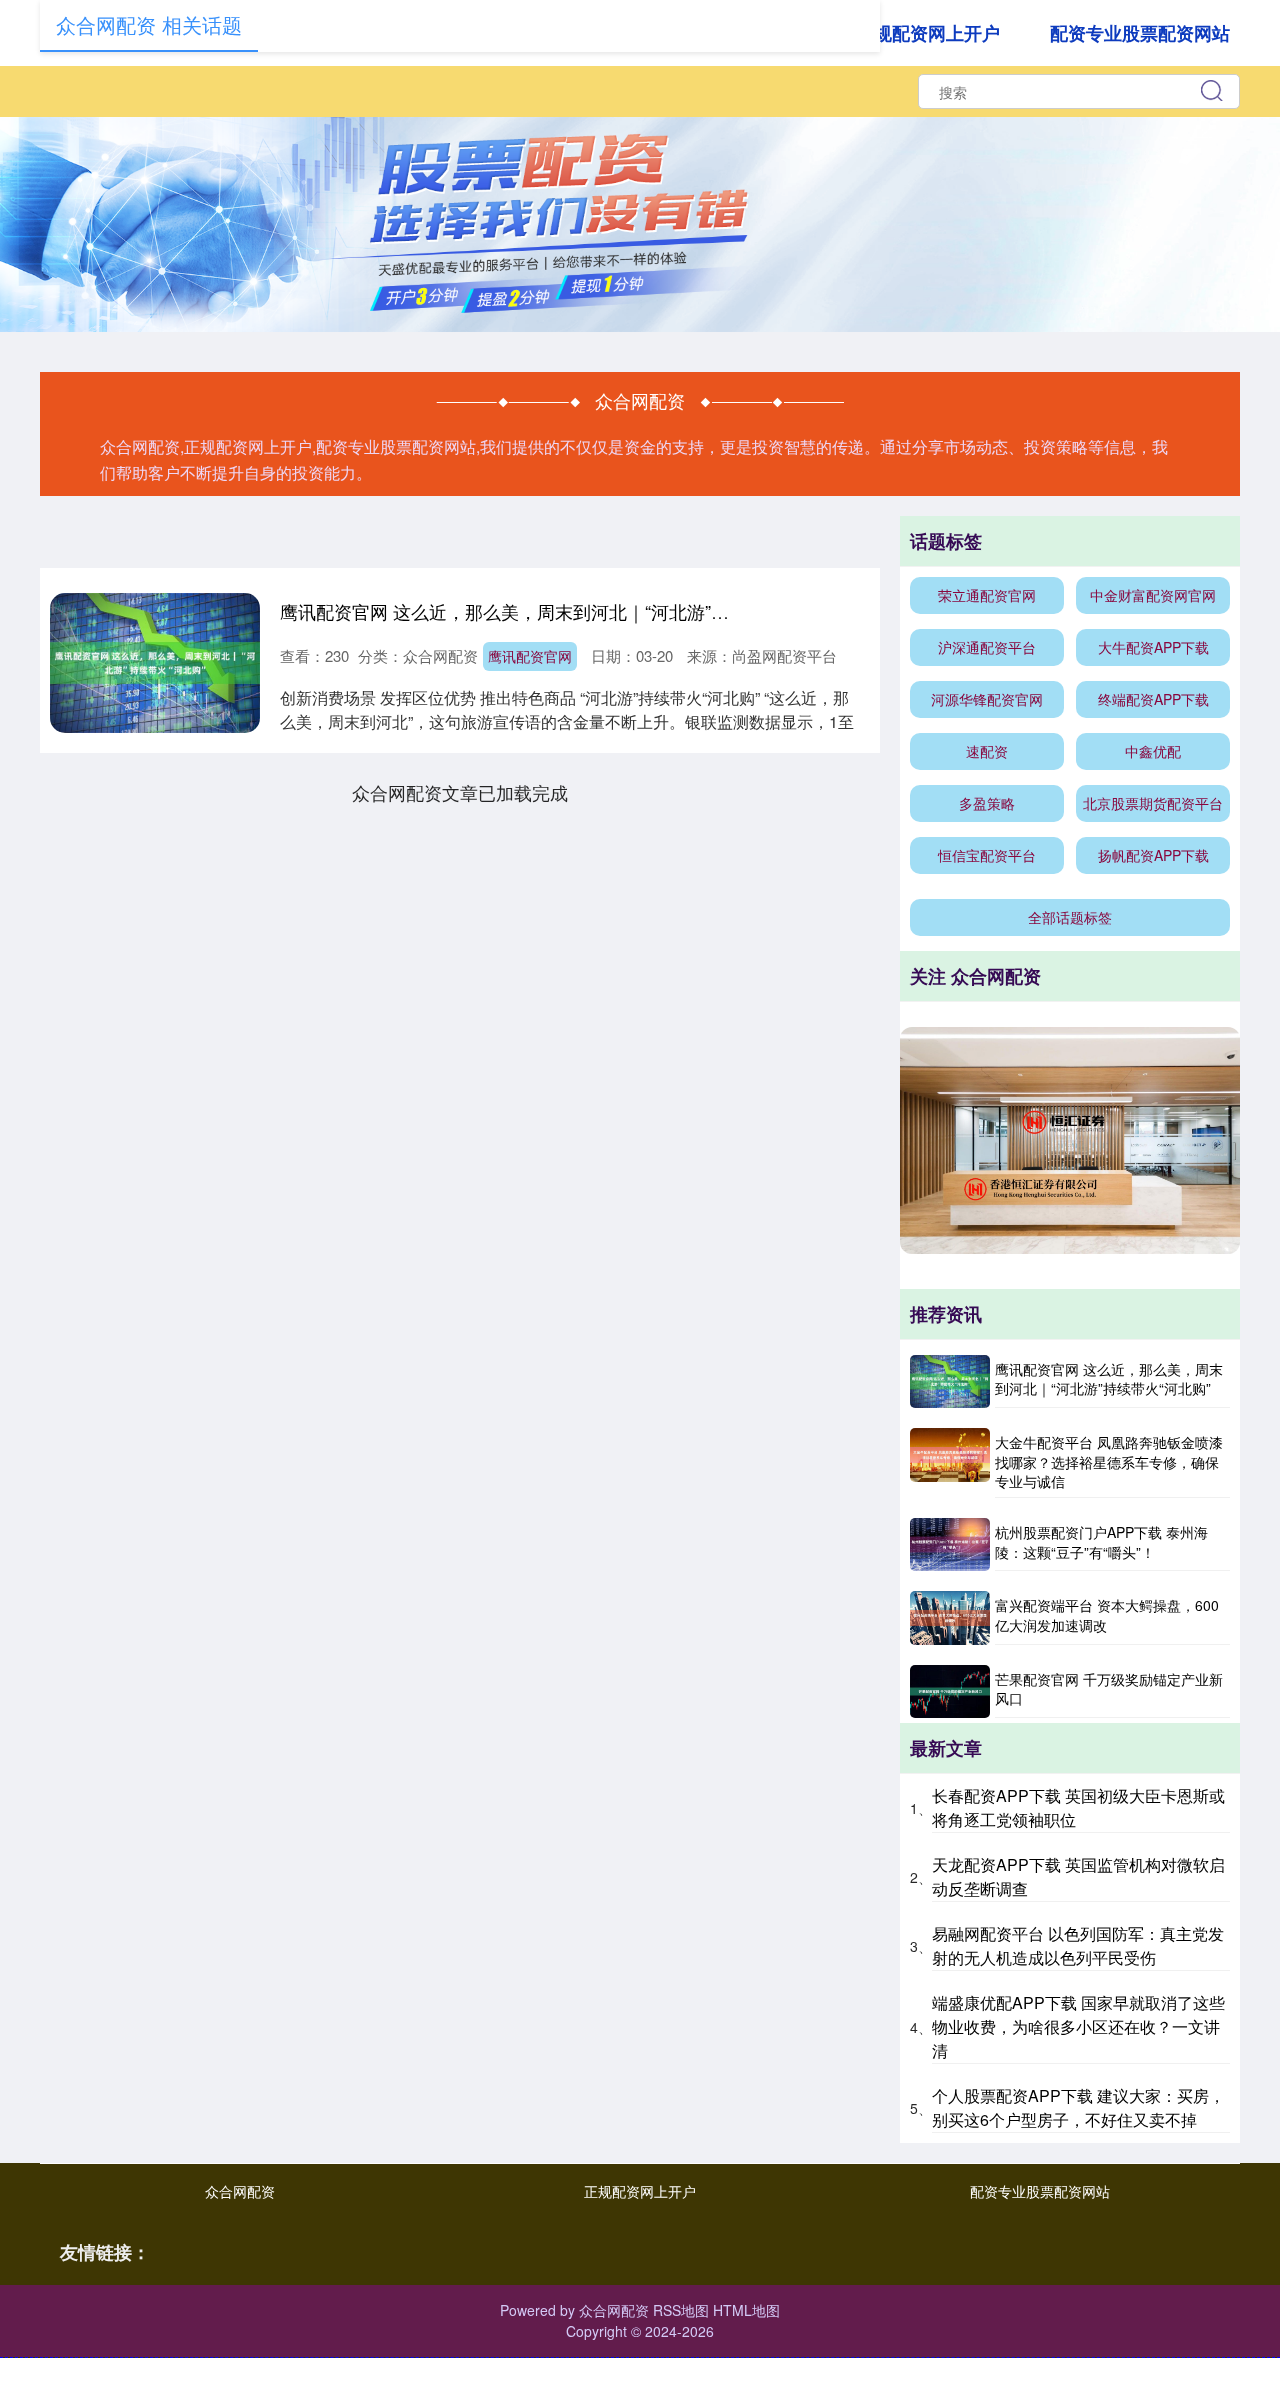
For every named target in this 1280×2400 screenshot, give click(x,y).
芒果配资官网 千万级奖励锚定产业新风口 (1109, 1689)
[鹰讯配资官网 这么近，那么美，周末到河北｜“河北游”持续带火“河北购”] (950, 1381)
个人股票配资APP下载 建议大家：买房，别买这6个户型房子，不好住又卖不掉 (1078, 2107)
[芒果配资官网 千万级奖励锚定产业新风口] (950, 1691)
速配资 (987, 751)
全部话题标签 (1070, 917)
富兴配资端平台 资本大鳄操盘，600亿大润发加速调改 (1107, 1615)
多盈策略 (987, 803)
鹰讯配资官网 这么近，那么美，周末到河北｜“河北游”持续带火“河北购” (564, 611)
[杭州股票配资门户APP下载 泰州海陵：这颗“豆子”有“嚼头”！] (950, 1544)
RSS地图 (681, 2310)
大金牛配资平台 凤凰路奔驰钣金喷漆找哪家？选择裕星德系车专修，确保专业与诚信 (1109, 1461)
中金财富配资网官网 (1153, 595)
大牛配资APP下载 (1153, 647)
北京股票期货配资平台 (1153, 803)
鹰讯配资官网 (530, 656)
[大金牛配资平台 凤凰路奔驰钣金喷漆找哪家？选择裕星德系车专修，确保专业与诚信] (950, 1463)
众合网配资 (240, 2191)
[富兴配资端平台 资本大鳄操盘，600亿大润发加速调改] (950, 1617)
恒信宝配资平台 (987, 855)
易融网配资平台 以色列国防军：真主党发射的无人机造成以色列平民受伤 (1078, 1945)
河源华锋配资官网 (987, 699)
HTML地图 (746, 2310)
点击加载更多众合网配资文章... (460, 792)
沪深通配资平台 (987, 647)
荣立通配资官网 (987, 595)
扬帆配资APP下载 (1153, 855)
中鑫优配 (1153, 751)
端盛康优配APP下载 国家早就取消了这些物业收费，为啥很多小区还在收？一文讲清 (1078, 2026)
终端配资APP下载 (1153, 699)
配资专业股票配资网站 (1140, 33)
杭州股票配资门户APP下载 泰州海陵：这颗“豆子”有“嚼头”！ (1101, 1542)
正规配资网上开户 (928, 33)
